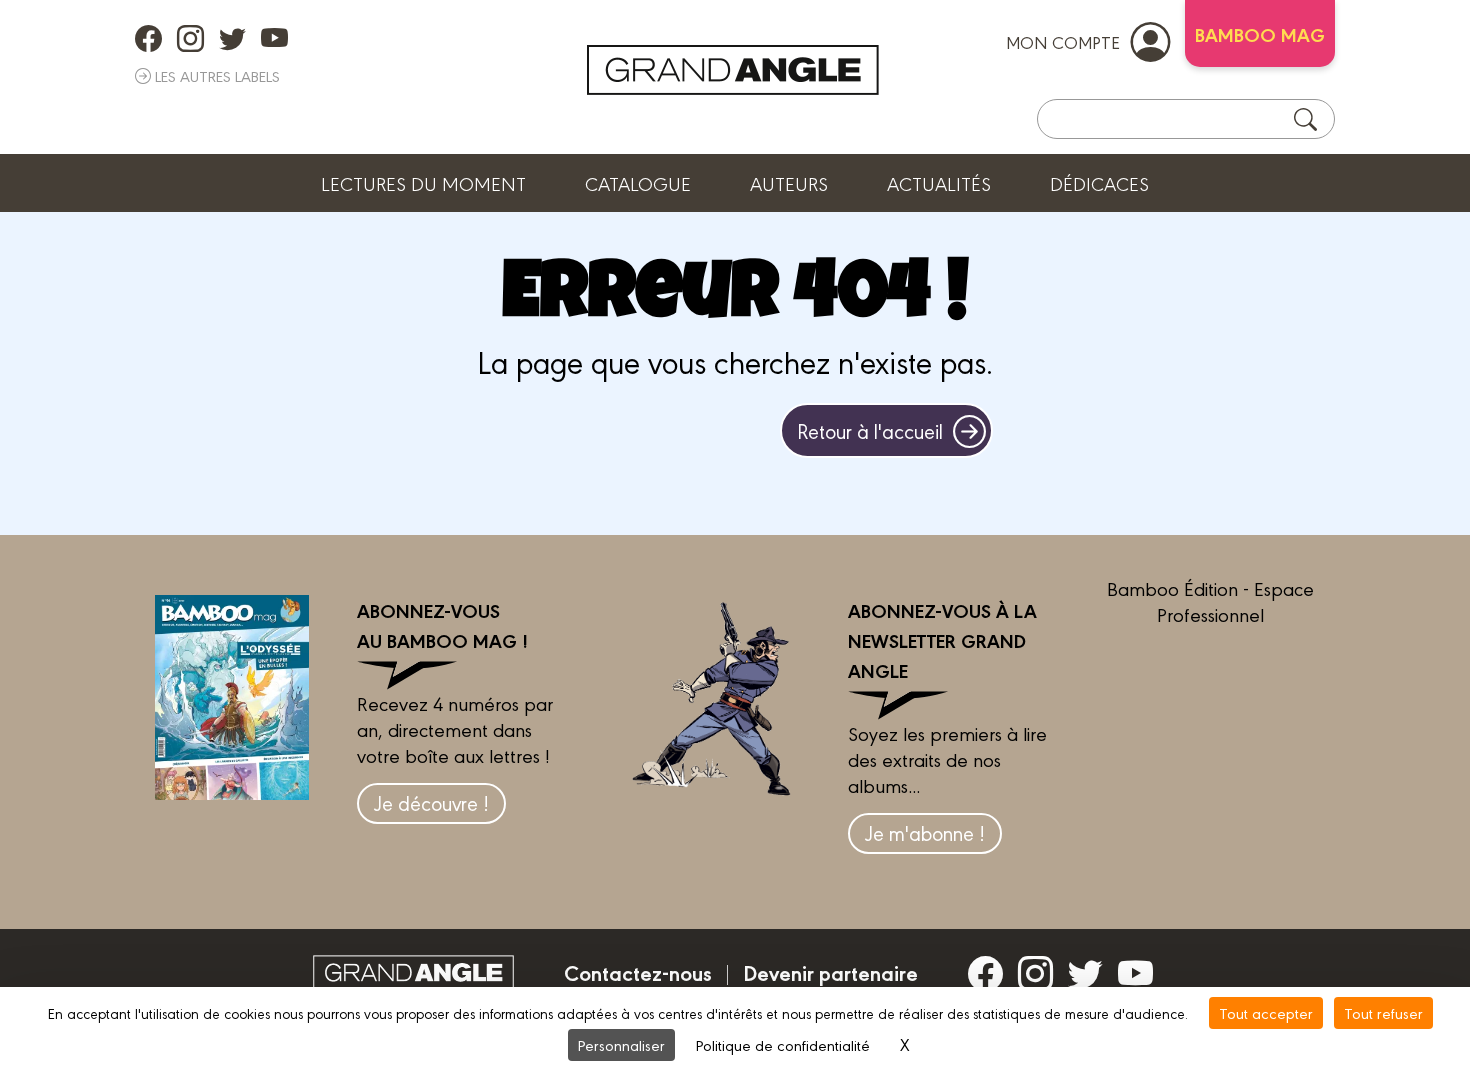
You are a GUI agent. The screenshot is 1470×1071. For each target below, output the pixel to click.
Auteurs (789, 183)
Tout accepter (1266, 1012)
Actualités (939, 183)
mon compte (1063, 41)
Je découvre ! (431, 802)
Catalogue (638, 183)
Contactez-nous (638, 972)
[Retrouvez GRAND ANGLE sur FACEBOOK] (148, 38)
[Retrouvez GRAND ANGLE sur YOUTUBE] (274, 38)
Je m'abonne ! (925, 832)
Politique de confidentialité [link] (783, 1044)
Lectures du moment (423, 183)
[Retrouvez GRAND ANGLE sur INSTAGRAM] (190, 38)
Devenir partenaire (830, 972)
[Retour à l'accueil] (733, 70)
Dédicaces (1099, 183)
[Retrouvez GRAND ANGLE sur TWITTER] (232, 38)
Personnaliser (621, 1044)
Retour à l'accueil (870, 430)
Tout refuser (1383, 1012)
